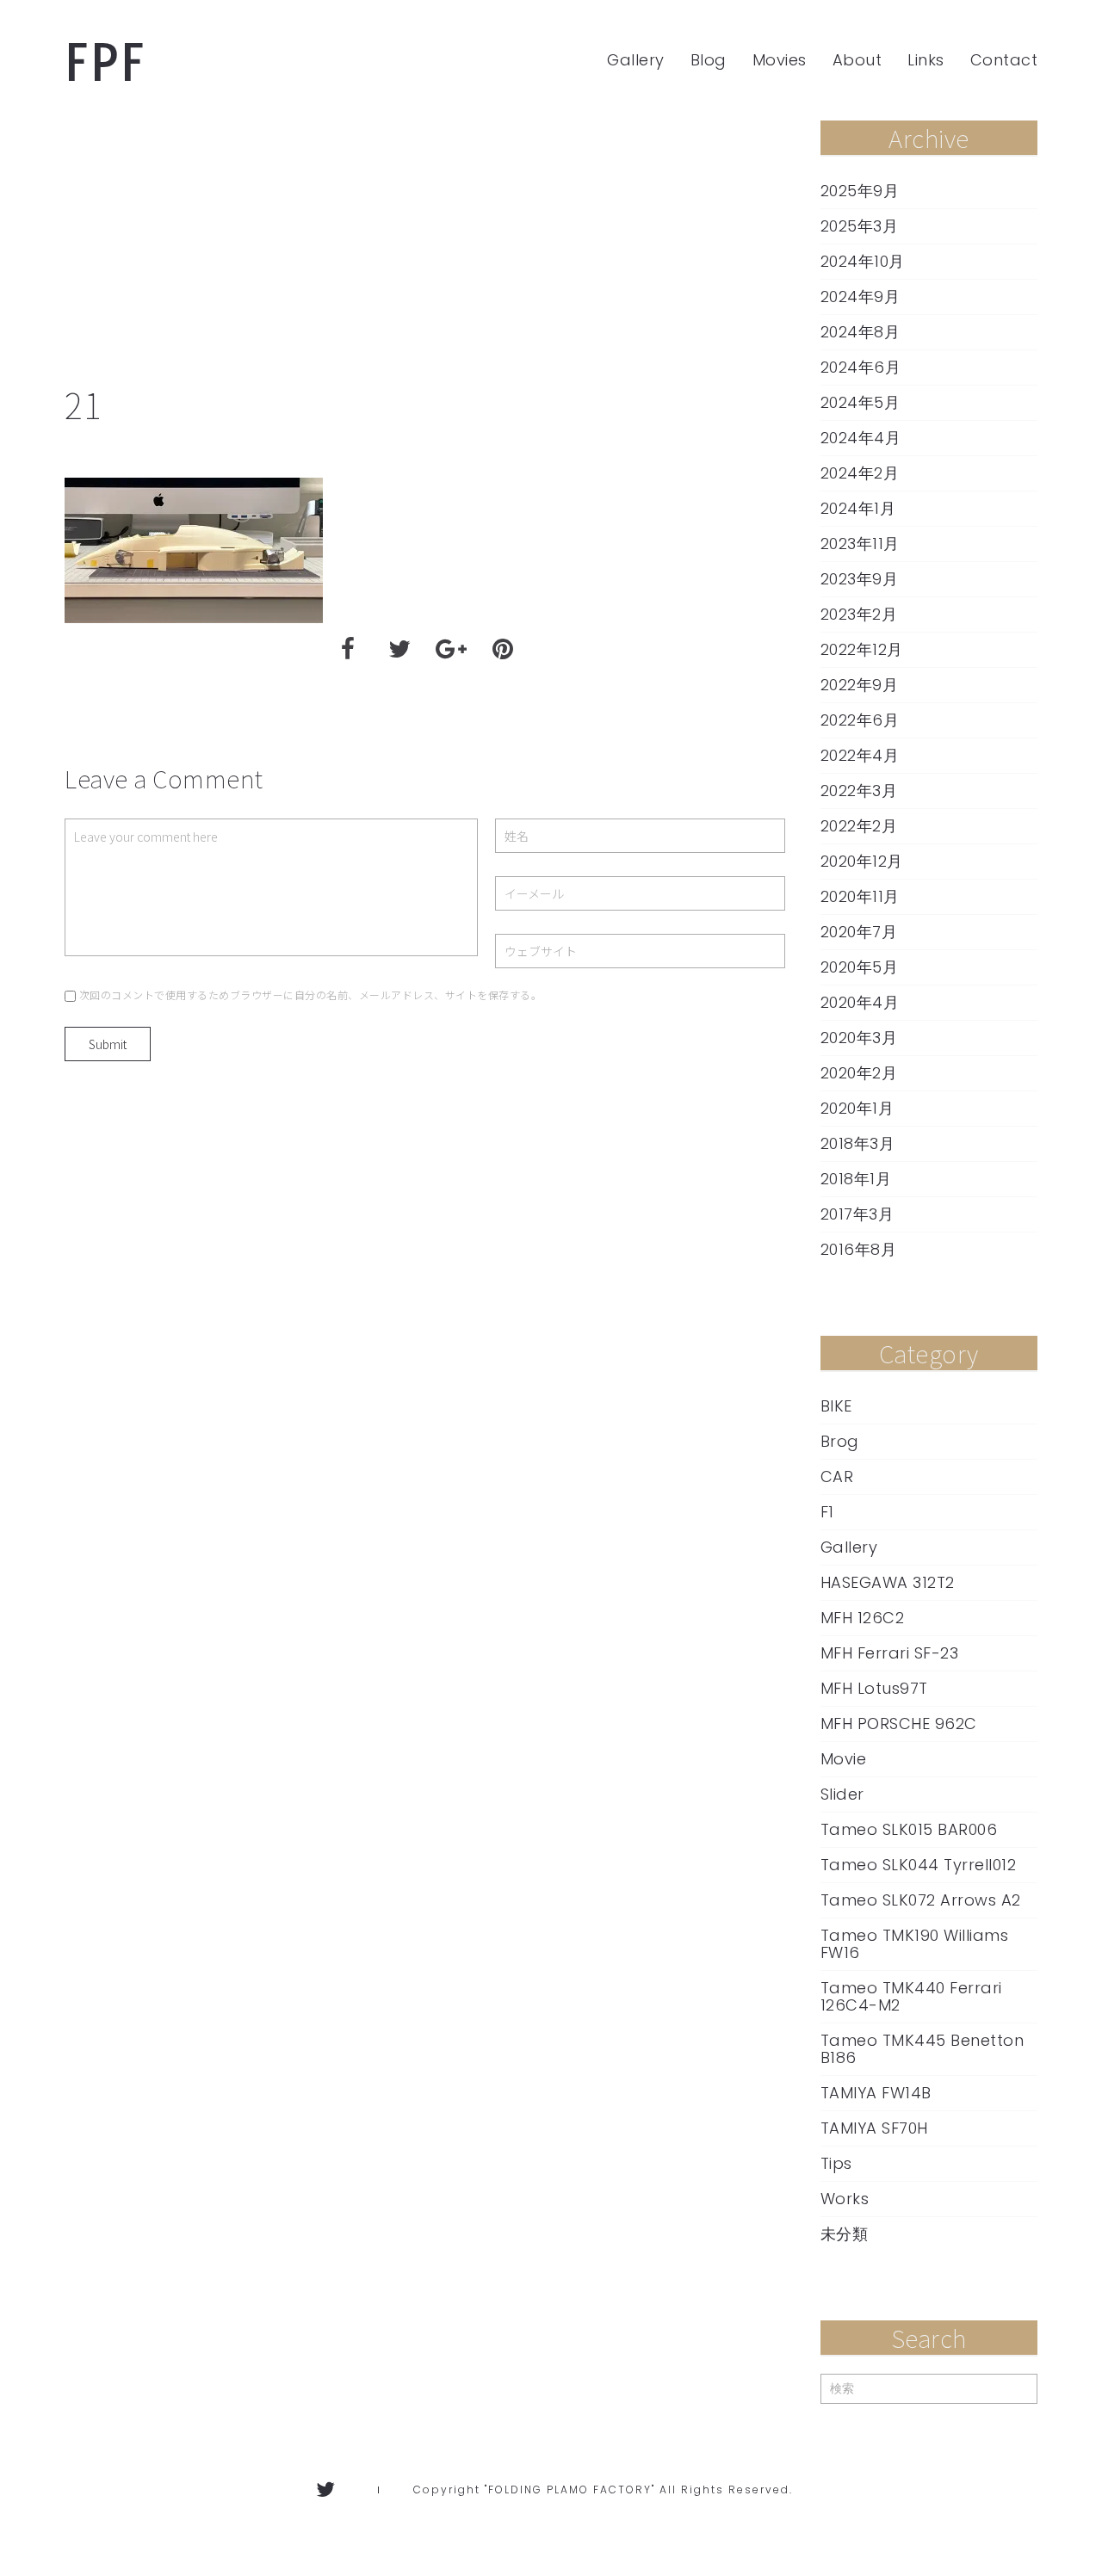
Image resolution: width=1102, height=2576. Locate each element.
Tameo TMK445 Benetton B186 (922, 2049)
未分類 (845, 2234)
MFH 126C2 (863, 1618)
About (857, 60)
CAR (837, 1477)
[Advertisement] (425, 250)
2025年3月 (860, 226)
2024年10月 (863, 262)
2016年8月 (859, 1250)
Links (926, 60)
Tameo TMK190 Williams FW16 (915, 1944)
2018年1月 (856, 1179)
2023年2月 (859, 615)
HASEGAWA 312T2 (888, 1583)
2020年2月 (859, 1073)
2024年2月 (860, 473)
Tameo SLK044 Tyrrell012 (919, 1865)
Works (845, 2199)
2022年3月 (859, 791)
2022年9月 (860, 685)
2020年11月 (860, 897)
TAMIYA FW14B (876, 2093)
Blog (709, 60)
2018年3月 (858, 1144)
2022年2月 (859, 826)
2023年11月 (860, 544)
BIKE (836, 1406)
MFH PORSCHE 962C (899, 1724)
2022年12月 (862, 650)
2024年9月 (861, 297)
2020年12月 (862, 862)
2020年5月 (860, 967)
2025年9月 (860, 191)
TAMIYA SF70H (874, 2128)
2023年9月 (860, 579)
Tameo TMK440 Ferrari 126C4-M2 (911, 1997)
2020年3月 (859, 1038)
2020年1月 (857, 1109)
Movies (780, 60)
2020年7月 (859, 932)
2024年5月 (861, 403)
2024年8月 (861, 332)
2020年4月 (860, 1003)
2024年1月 (858, 509)
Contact (1004, 60)
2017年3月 (857, 1214)
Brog (840, 1442)
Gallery (636, 60)
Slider (842, 1795)
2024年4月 (861, 438)
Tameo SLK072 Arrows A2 (921, 1900)
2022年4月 (860, 756)
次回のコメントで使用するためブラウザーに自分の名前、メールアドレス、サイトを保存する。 (311, 995)
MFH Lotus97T (874, 1689)
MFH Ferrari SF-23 (890, 1653)
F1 (827, 1512)
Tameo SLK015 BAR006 (909, 1830)
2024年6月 (861, 368)
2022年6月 (860, 720)
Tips (836, 2164)
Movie (844, 1759)
